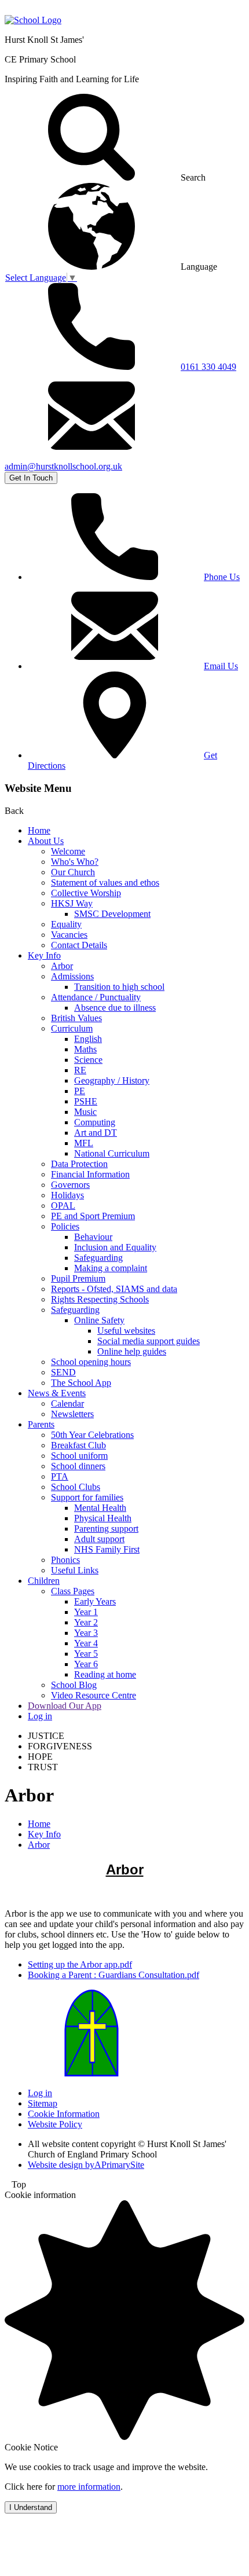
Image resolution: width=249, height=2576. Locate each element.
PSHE (86, 1101)
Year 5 (86, 1654)
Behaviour (93, 1237)
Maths (85, 1049)
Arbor (62, 966)
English (88, 1039)
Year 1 (86, 1612)
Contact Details (79, 945)
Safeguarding (98, 1258)
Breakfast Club (78, 1445)
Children (44, 1581)
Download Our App (65, 1706)
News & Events (57, 1393)
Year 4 (86, 1643)
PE (80, 1091)
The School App (81, 1383)
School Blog (74, 1685)
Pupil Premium (78, 1278)
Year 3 (86, 1633)
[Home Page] (33, 20)
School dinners (78, 1466)
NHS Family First (107, 1549)
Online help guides (132, 1351)
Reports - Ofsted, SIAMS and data (114, 1289)
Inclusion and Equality (115, 1247)
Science (88, 1060)
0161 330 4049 (208, 367)
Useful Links (75, 1570)
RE (80, 1070)
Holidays (67, 1195)
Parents (41, 1424)
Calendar (67, 1403)
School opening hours (91, 1362)
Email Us (221, 666)
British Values (76, 1018)
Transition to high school (119, 987)
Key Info (44, 955)
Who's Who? (75, 862)
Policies (65, 1226)
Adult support (99, 1539)
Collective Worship (86, 893)
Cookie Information (64, 2114)
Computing (95, 1122)
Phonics (65, 1560)
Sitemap (43, 2103)
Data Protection (79, 1164)
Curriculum (72, 1028)
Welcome (68, 851)
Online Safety (99, 1320)
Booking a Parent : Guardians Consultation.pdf (113, 1975)
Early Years (95, 1601)
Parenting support (106, 1529)
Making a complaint (111, 1268)
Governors (70, 1185)
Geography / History (112, 1080)
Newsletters (72, 1414)
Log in (40, 1716)
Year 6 (86, 1664)
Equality (66, 924)
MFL (84, 1143)
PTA (60, 1476)
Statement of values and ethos (105, 882)
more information (89, 2487)
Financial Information (90, 1174)
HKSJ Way (72, 903)
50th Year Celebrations (92, 1435)
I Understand (31, 2507)
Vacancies (69, 935)
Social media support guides (149, 1341)
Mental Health (100, 1508)
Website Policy (55, 2124)
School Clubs (76, 1487)
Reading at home (105, 1674)
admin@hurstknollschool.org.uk (63, 466)
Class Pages (73, 1591)
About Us (46, 841)
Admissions (72, 976)
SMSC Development (112, 914)
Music (85, 1112)
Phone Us (222, 577)
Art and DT (96, 1133)
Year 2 (86, 1622)
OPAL (63, 1206)
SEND (63, 1372)
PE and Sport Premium (93, 1216)
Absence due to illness (115, 1008)
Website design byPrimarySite (86, 2165)
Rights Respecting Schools (100, 1299)
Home (39, 830)
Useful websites (126, 1331)
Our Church (73, 872)
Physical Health (103, 1518)
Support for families (87, 1497)
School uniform (79, 1456)
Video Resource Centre (94, 1695)
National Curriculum (112, 1153)
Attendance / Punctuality (96, 997)
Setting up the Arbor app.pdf (80, 1964)
